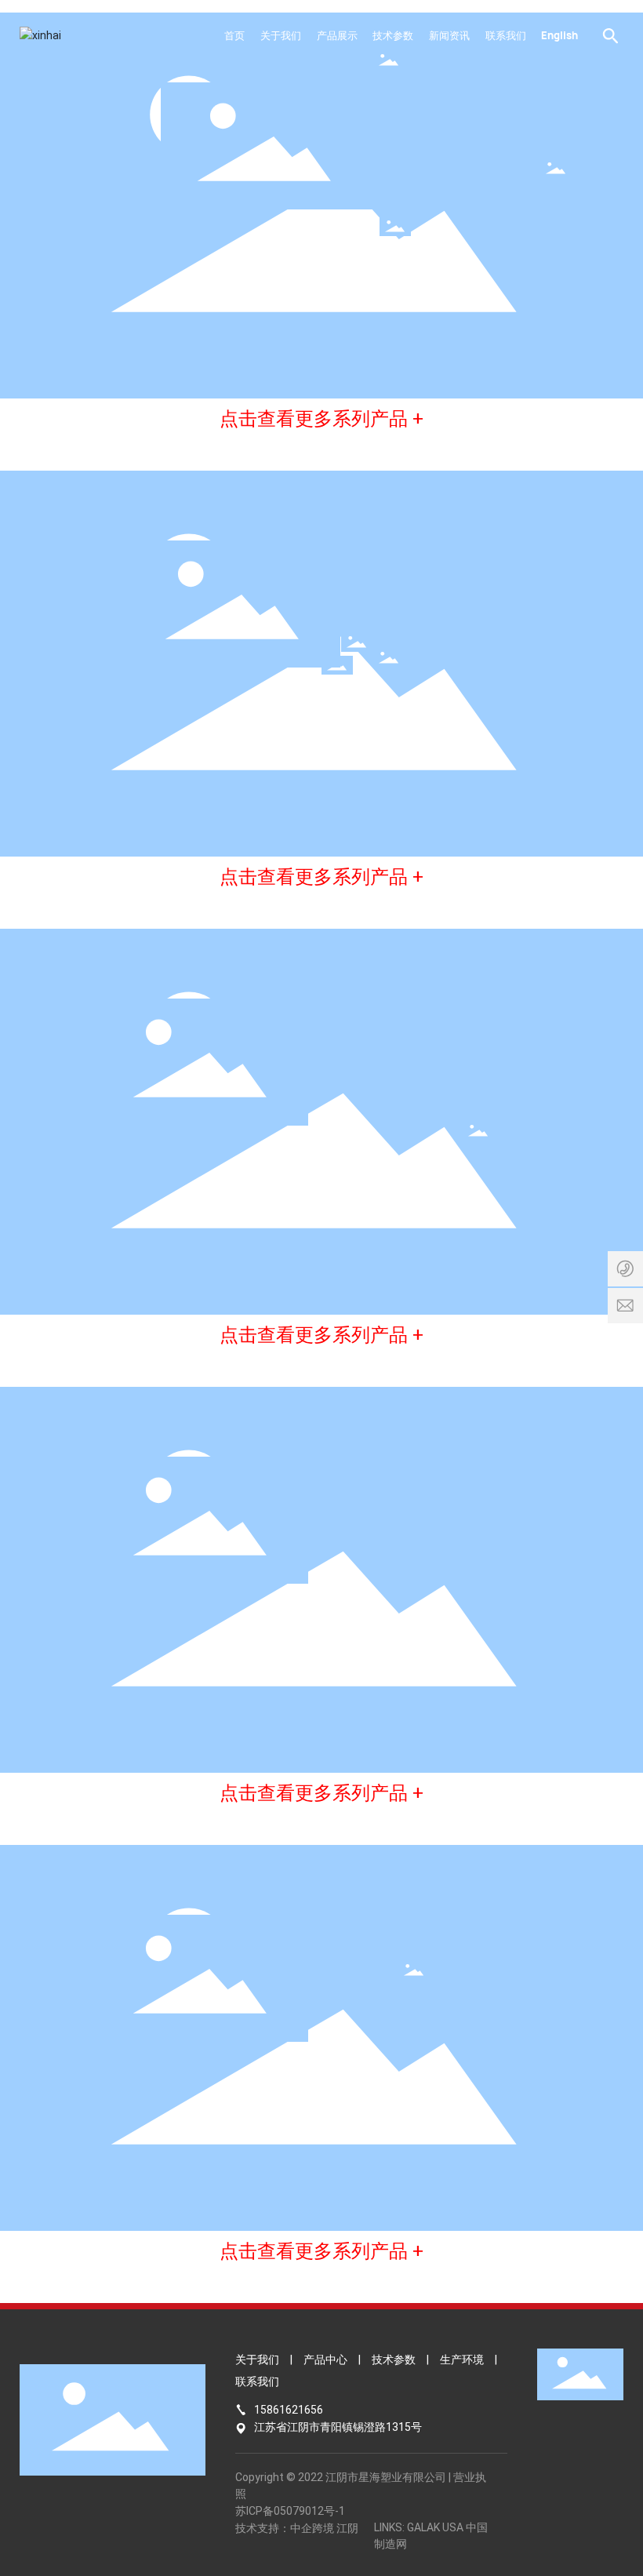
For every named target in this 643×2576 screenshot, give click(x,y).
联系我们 (257, 2381)
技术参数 (394, 2360)
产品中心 (325, 2360)
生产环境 (462, 2360)
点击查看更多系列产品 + (321, 419)
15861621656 (289, 2410)
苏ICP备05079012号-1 (290, 2511)
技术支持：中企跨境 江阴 (297, 2528)
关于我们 (257, 2360)
